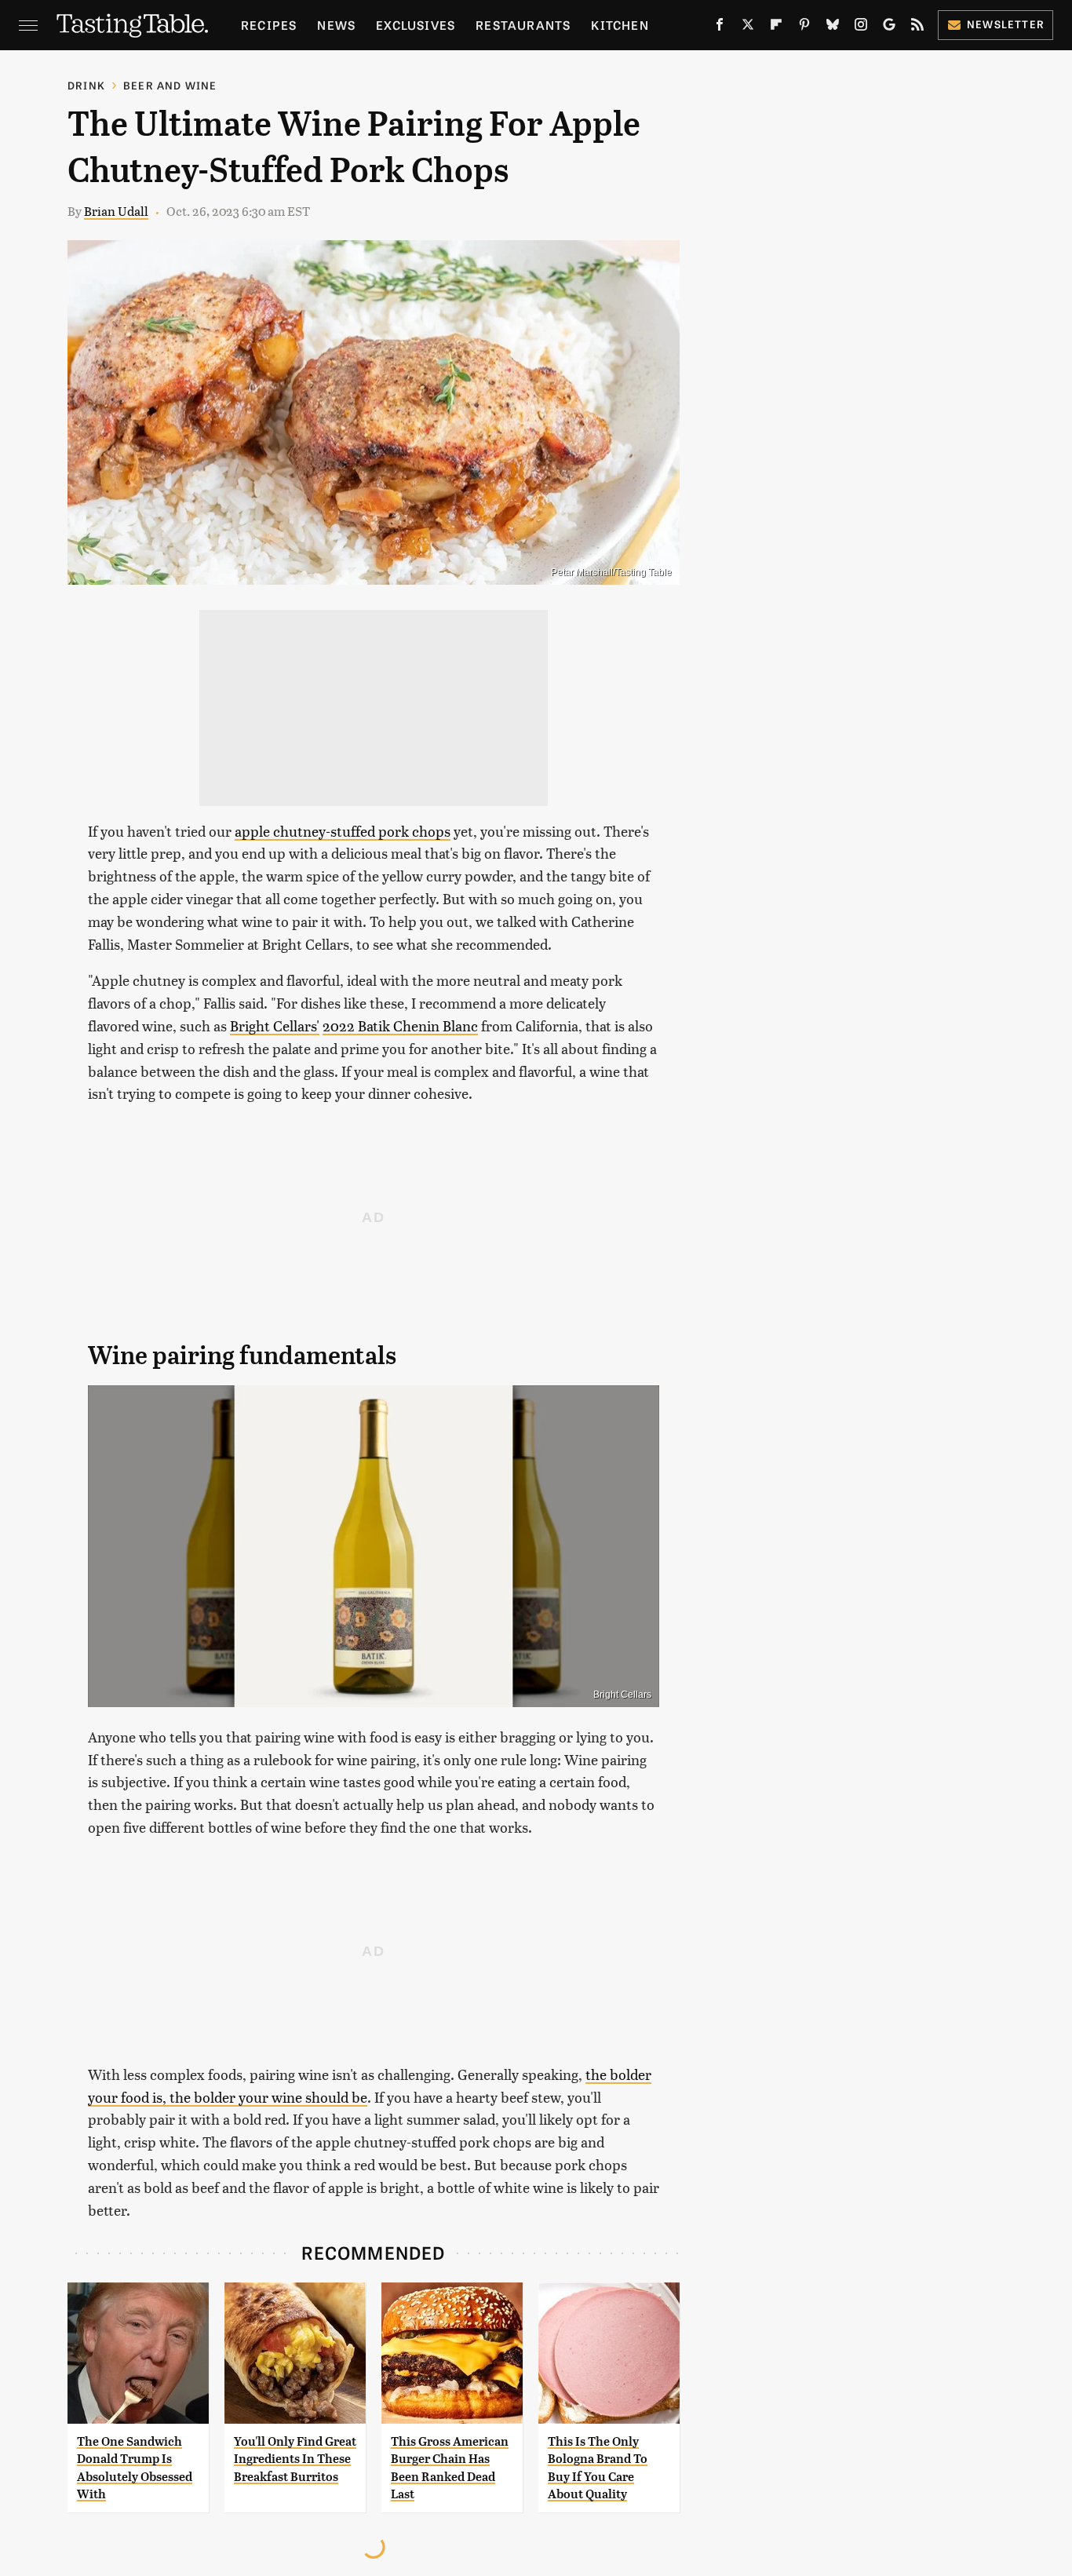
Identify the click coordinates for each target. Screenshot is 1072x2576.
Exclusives (416, 25)
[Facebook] (720, 27)
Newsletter (1006, 24)
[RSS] (917, 27)
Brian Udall (116, 211)
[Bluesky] (833, 27)
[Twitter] (748, 27)
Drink (86, 85)
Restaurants (523, 25)
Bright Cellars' (275, 1025)
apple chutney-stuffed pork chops (343, 831)
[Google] (889, 27)
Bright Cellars (622, 1695)
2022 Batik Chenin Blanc (400, 1025)
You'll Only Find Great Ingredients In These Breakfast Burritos (295, 2459)
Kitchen (620, 25)
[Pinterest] (804, 27)
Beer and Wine (170, 85)
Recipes (269, 25)
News (336, 25)
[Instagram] (861, 27)
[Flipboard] (776, 27)
